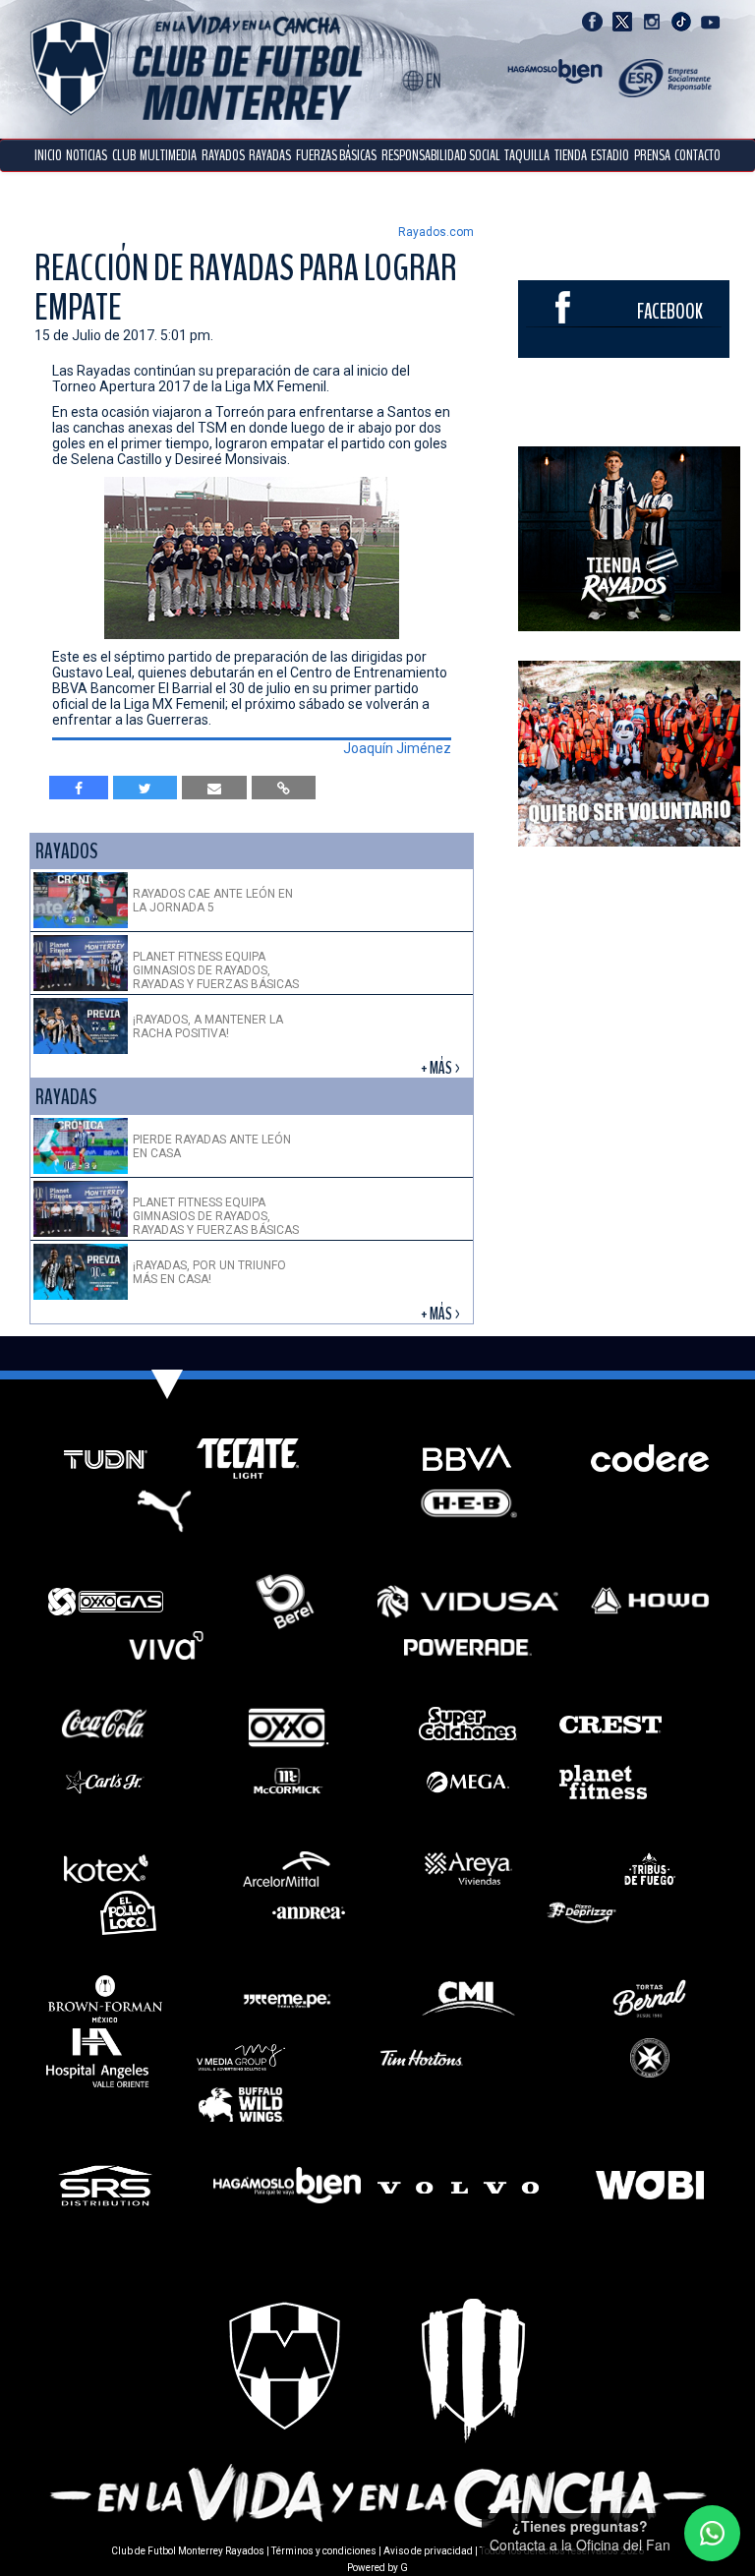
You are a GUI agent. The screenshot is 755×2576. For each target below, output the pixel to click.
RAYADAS (270, 155)
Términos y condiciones (324, 2551)
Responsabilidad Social (441, 155)
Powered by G (377, 2568)
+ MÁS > (442, 1068)
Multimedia (168, 155)
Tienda (571, 155)
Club (124, 155)
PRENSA (652, 155)
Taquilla (527, 155)
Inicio (48, 155)
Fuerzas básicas (336, 155)
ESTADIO (610, 155)
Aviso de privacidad (428, 2551)
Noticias (87, 155)
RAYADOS (223, 155)
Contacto (697, 155)
